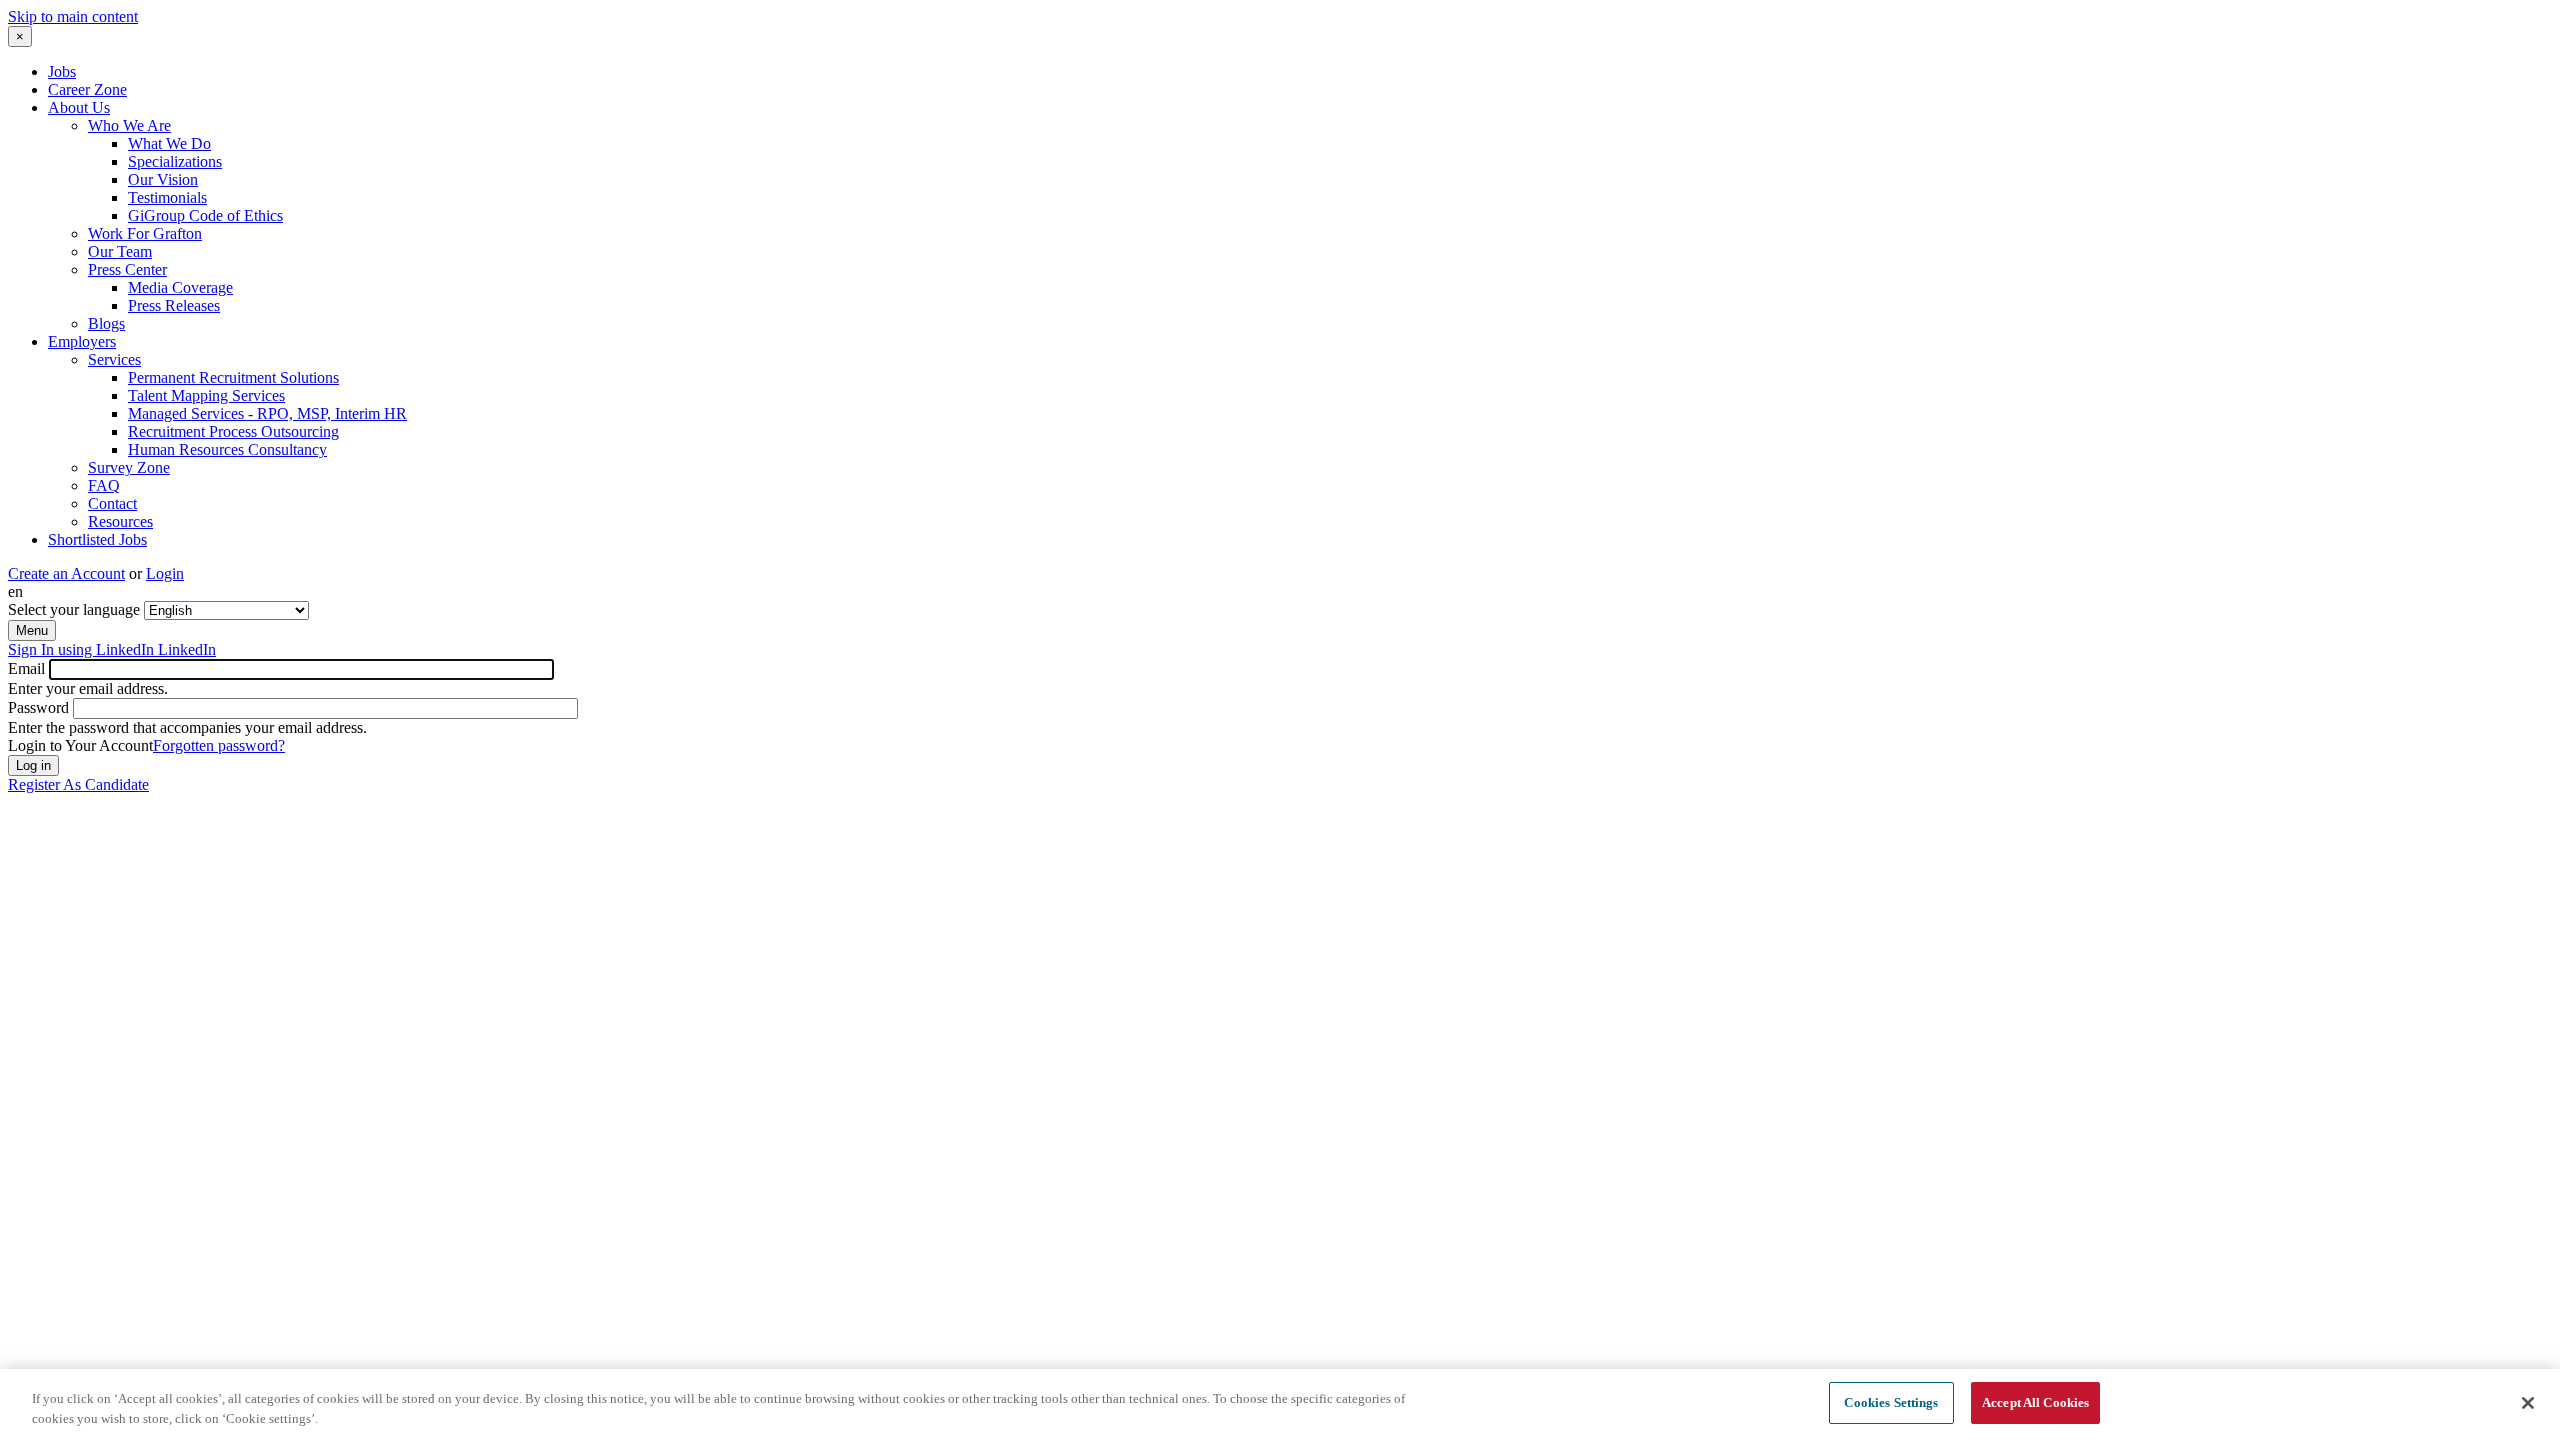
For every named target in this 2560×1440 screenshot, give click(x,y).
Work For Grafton (145, 233)
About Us (79, 107)
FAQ (104, 485)
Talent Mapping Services (206, 395)
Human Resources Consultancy (227, 449)
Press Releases (174, 305)
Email (26, 668)
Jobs (62, 71)
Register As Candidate (78, 784)
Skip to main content (73, 16)
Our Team (120, 251)
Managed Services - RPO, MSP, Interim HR (267, 413)
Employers (82, 341)
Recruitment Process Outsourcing (233, 431)
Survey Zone (129, 467)
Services (114, 359)
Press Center (127, 269)
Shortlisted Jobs (97, 539)
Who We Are (129, 125)
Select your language (74, 609)
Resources (120, 521)
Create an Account (66, 573)
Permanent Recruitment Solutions (233, 377)
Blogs (106, 323)
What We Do (169, 143)
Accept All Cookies (2035, 1402)
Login (165, 573)
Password (38, 707)
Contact (112, 503)
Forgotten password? (219, 745)
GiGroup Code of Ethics (205, 215)
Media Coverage (180, 287)
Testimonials (167, 197)
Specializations (175, 161)
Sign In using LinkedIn (112, 649)
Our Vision (163, 179)
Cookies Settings (1891, 1402)
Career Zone (87, 89)
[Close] (2528, 1403)
